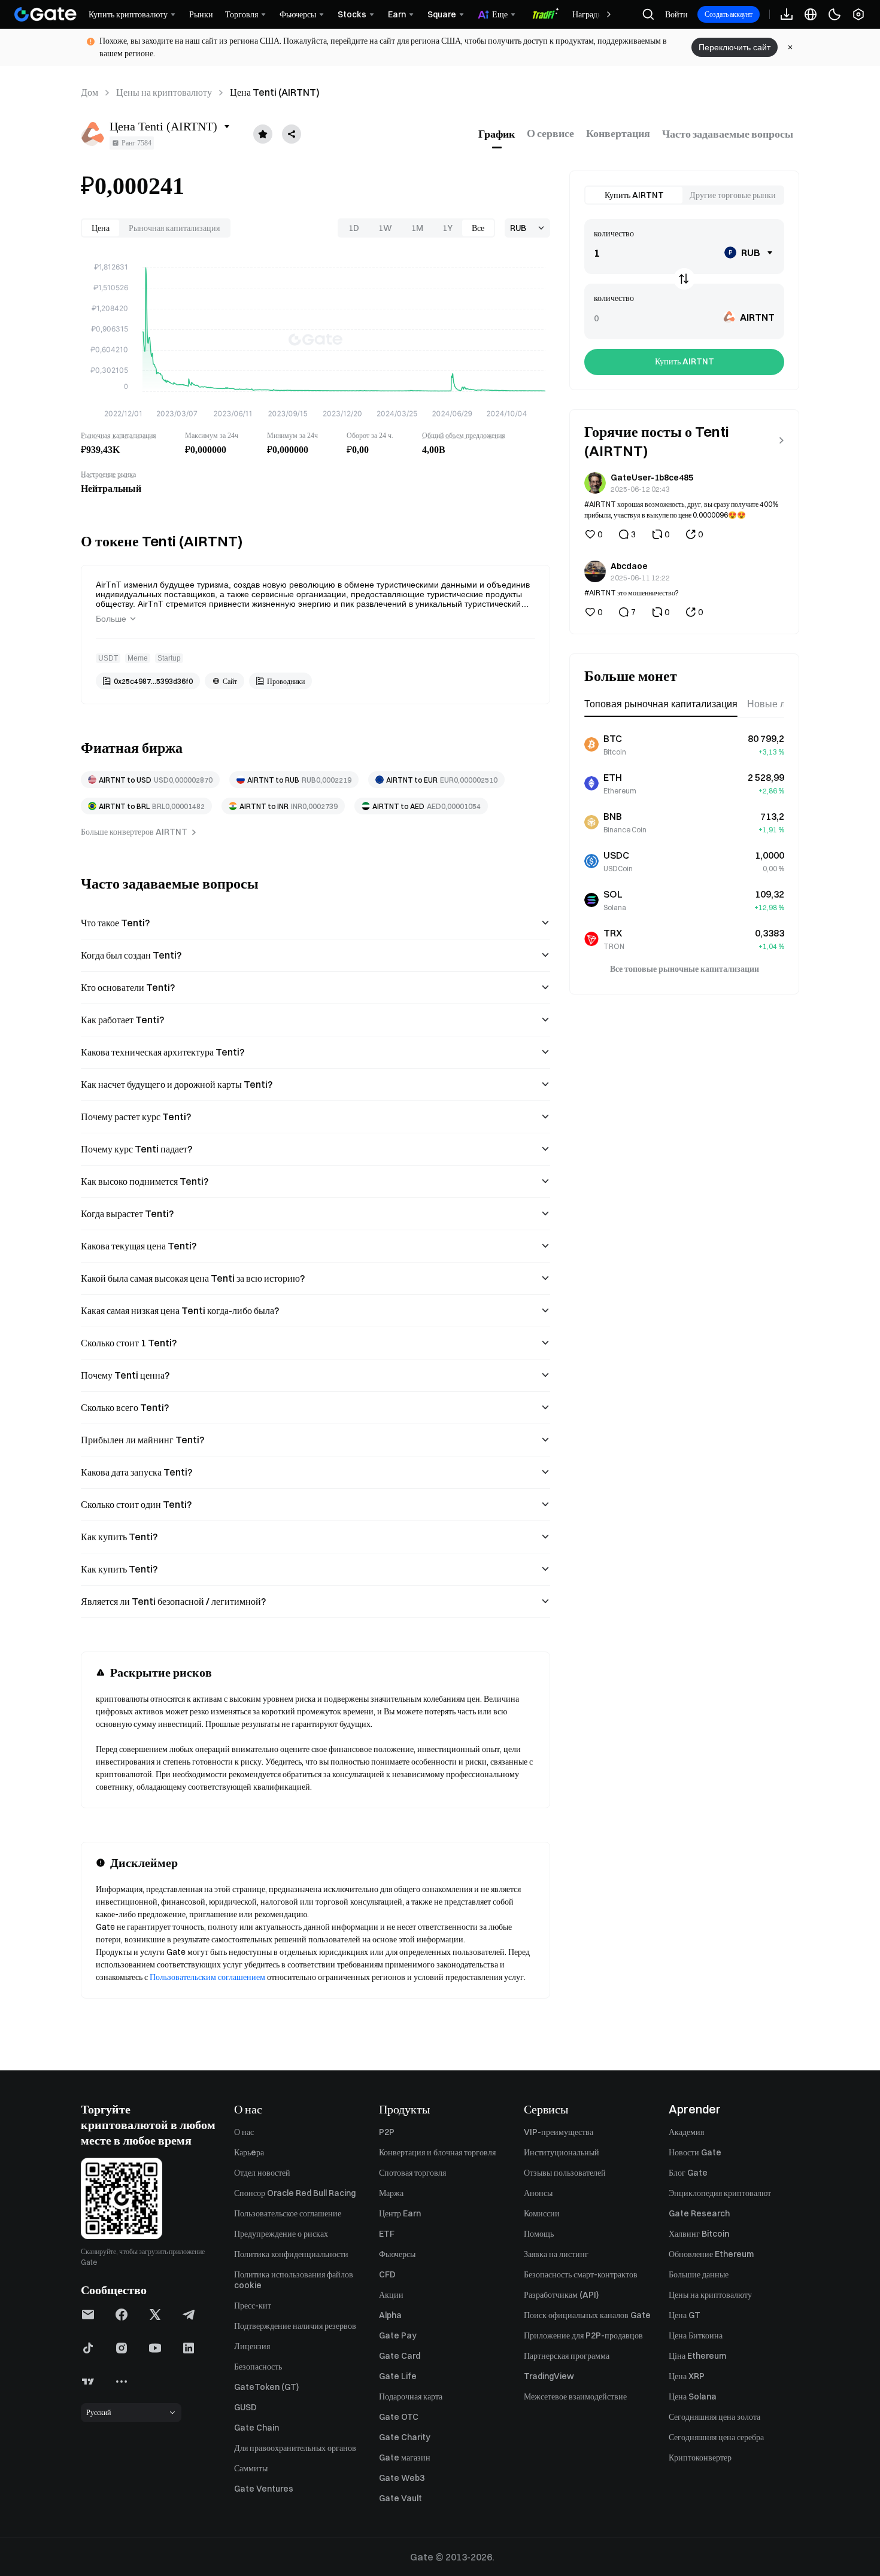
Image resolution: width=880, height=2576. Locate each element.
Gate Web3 (402, 2478)
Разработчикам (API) (561, 2295)
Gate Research (699, 2213)
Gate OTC (399, 2417)
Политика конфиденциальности (291, 2254)
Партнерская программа (567, 2356)
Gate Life (398, 2376)
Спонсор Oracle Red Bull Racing (295, 2193)
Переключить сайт (735, 47)
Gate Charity (405, 2437)
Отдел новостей (262, 2173)
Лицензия (252, 2346)
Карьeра (249, 2152)
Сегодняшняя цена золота (714, 2417)
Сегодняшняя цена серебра (716, 2437)
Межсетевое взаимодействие (575, 2396)
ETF (387, 2234)
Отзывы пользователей (565, 2173)
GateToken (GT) (266, 2387)
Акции (391, 2295)
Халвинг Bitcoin (699, 2234)
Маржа (391, 2193)
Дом (89, 92)
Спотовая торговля (412, 2173)
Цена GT (685, 2315)
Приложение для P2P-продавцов (583, 2335)
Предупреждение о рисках (281, 2234)
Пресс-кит (253, 2306)
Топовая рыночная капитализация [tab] (661, 704)
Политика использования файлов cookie (294, 2280)
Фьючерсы (397, 2254)
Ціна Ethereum (697, 2356)
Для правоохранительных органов (295, 2448)
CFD (387, 2274)
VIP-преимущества (559, 2132)
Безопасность (258, 2367)
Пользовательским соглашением (207, 1977)
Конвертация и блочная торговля (437, 2152)
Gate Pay (398, 2335)
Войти (676, 14)
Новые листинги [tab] (783, 704)
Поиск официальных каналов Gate (587, 2315)
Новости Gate (695, 2152)
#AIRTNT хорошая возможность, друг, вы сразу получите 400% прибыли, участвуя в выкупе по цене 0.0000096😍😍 (681, 509)
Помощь (539, 2234)
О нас (244, 2132)
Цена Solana (693, 2396)
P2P (387, 2132)
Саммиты (251, 2468)
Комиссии (542, 2213)
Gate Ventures (264, 2489)
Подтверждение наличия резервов (295, 2326)
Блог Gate (688, 2173)
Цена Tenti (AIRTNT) (275, 92)
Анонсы (538, 2193)
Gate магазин (405, 2458)
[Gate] (45, 14)
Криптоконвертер (700, 2458)
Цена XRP (687, 2376)
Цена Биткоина (696, 2335)
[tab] (497, 134)
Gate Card (400, 2356)
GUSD (245, 2407)
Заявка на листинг (556, 2254)
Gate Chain (257, 2428)
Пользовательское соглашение (288, 2213)
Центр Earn (400, 2213)
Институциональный (562, 2152)
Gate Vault (400, 2498)
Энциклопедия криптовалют (720, 2193)
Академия (686, 2132)
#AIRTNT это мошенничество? (632, 592)
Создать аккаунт (729, 14)
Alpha (390, 2315)
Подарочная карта (411, 2396)
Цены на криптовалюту (164, 92)
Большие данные (699, 2274)
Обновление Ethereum (711, 2254)
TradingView (549, 2376)
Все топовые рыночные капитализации (685, 968)
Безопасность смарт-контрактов (581, 2274)
